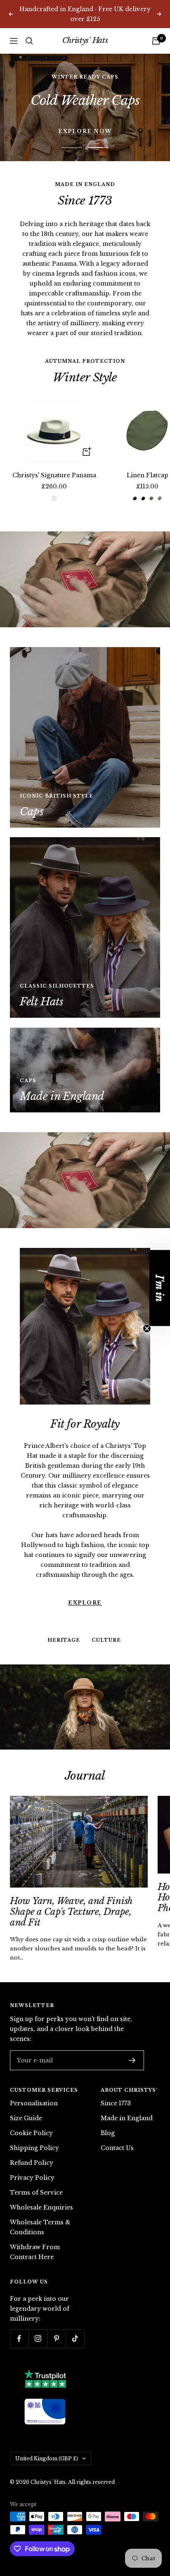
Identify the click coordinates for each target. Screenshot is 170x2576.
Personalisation (34, 2076)
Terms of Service (36, 2165)
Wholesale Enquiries (41, 2180)
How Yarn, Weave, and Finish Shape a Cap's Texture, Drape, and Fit (71, 1884)
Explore (85, 1538)
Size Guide (26, 2091)
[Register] (132, 2033)
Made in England (127, 2091)
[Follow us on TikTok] (75, 2311)
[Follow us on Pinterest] (56, 2311)
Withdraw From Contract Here (35, 2225)
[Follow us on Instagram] (38, 2311)
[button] (160, 1288)
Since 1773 (116, 2076)
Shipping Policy (34, 2121)
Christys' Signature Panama (54, 448)
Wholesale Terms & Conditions (40, 2200)
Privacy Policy (32, 2150)
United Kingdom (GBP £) (47, 2431)
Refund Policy (32, 2136)
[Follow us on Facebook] (19, 2311)
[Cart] (156, 31)
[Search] (29, 31)
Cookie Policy (31, 2106)
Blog (108, 2106)
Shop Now (85, 88)
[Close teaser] (147, 1328)
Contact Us (117, 2121)
